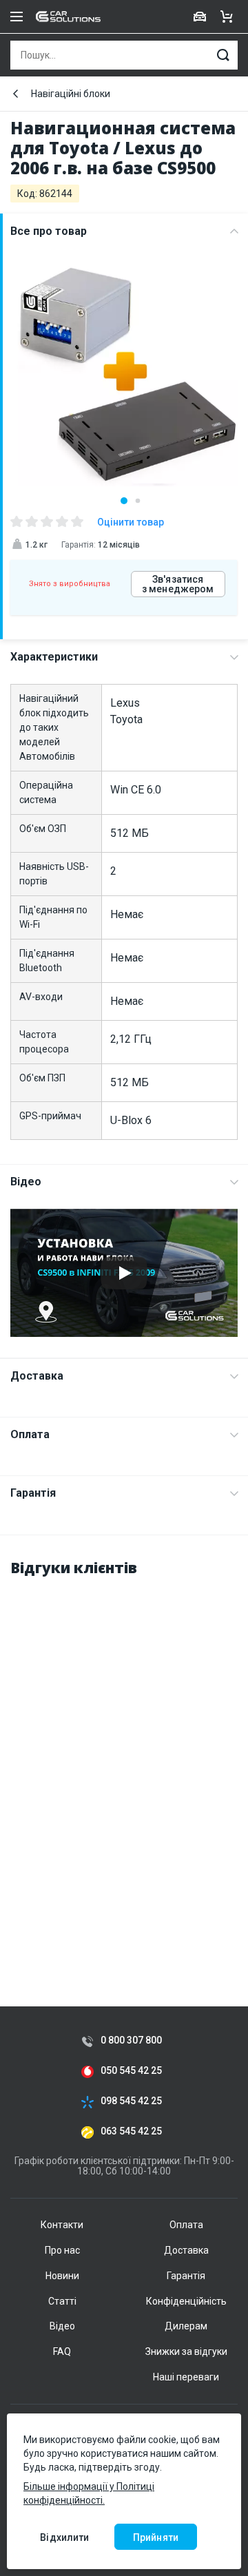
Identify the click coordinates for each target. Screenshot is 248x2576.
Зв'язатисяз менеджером (178, 584)
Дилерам (186, 2326)
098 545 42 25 (131, 2101)
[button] (124, 501)
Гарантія (33, 1493)
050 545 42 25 (131, 2071)
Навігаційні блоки (71, 94)
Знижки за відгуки (186, 2351)
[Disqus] (124, 1763)
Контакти (62, 2225)
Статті (62, 2301)
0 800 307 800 (131, 2040)
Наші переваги (186, 2377)
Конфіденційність (186, 2301)
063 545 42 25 (131, 2131)
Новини (62, 2276)
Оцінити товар (131, 522)
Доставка (37, 1376)
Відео (26, 1182)
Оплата (30, 1434)
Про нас (62, 2250)
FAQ (62, 2351)
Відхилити (64, 2537)
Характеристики (54, 657)
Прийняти (156, 2537)
